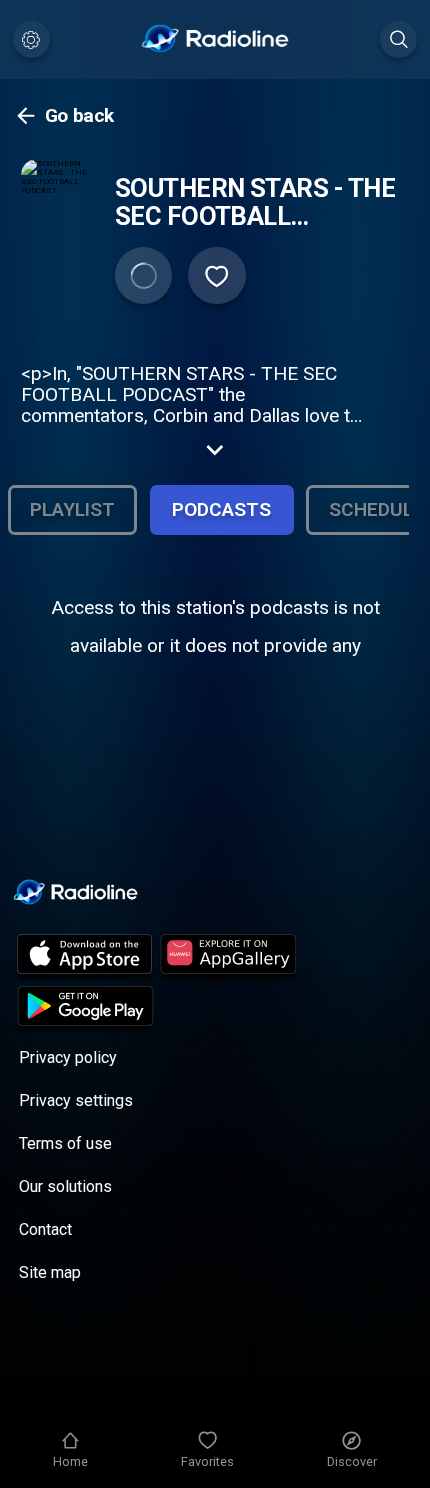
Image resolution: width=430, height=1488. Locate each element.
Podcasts (221, 509)
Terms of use (65, 1143)
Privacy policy (68, 1057)
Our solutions (65, 1186)
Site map (50, 1272)
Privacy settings (76, 1100)
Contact (45, 1229)
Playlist (72, 509)
